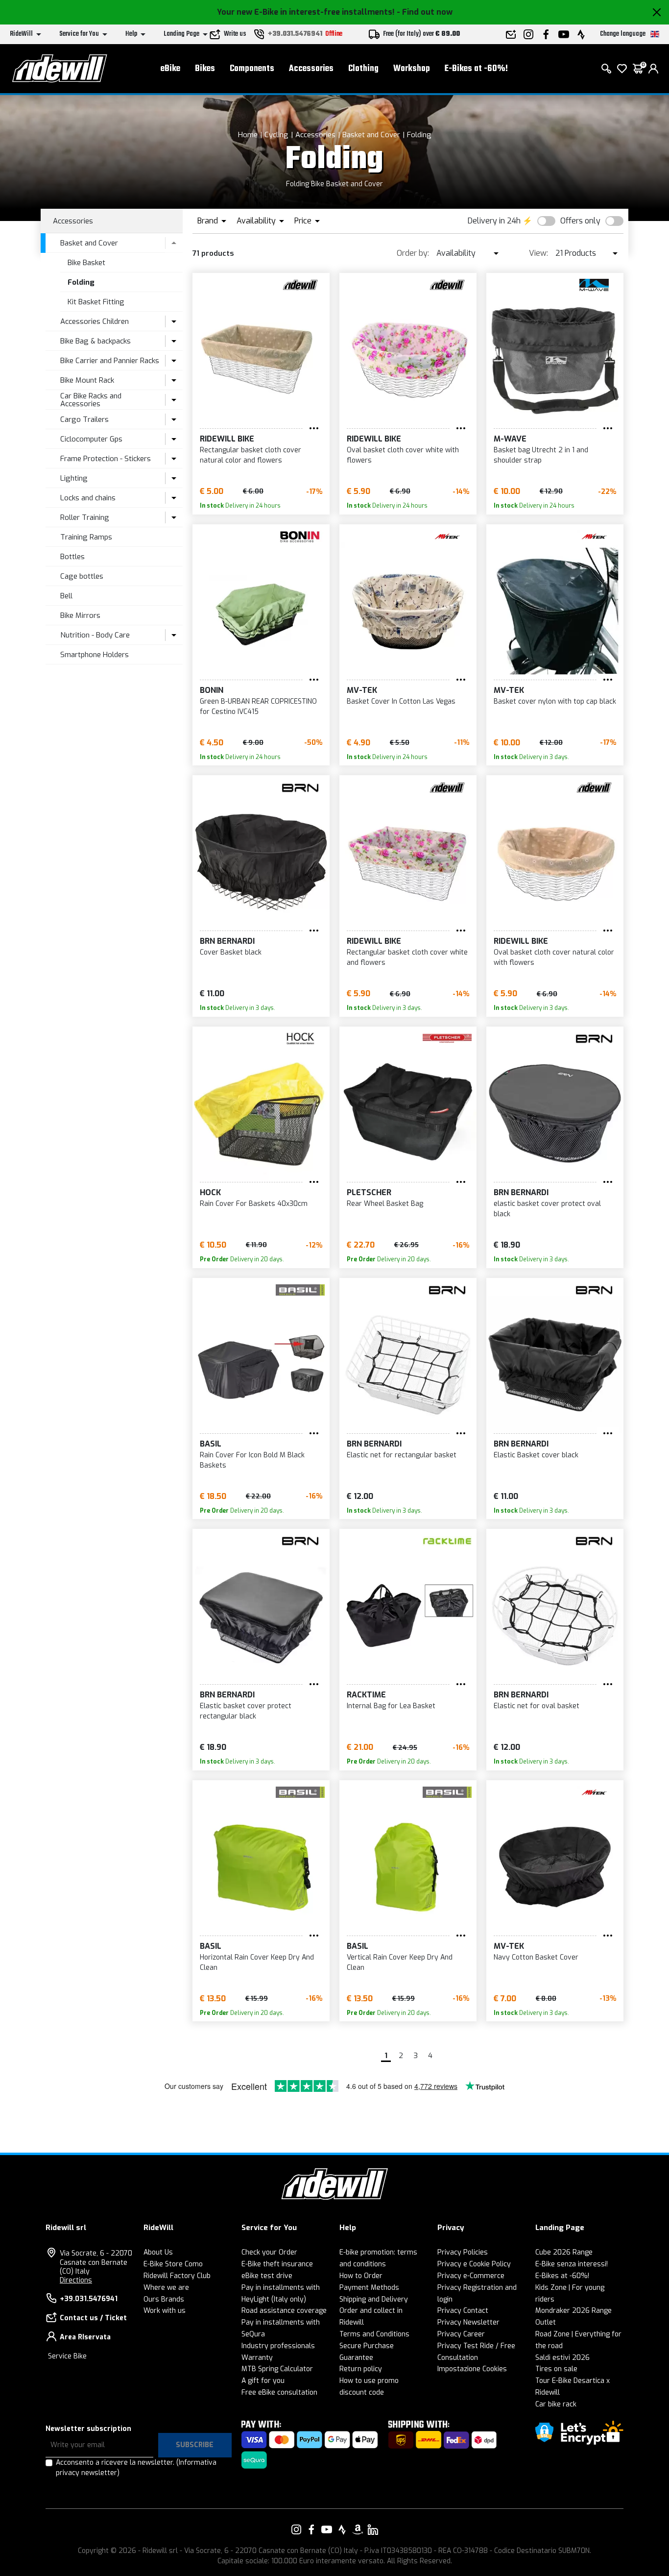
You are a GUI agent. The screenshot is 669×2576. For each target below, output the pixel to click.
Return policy (361, 2369)
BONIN (212, 690)
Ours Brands (164, 2299)
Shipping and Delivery (374, 2299)
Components (252, 69)
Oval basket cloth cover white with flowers (403, 455)
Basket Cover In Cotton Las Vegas (401, 701)
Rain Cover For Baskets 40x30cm (254, 1204)
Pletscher (369, 1192)
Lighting (74, 478)
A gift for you (263, 2381)
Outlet (546, 2322)
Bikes (205, 69)
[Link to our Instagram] (296, 2529)
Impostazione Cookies (472, 2369)
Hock (210, 1192)
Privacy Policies (463, 2252)
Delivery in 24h (494, 221)
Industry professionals (278, 2346)
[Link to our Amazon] (358, 2529)
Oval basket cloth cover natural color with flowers (554, 957)
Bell (66, 596)
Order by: (413, 253)
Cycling (276, 135)
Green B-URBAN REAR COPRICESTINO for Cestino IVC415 (258, 707)
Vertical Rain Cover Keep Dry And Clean (400, 1963)
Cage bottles (82, 576)
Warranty (257, 2358)
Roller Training (85, 517)
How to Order (361, 2276)
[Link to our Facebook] (311, 2529)
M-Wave (510, 439)
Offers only (580, 221)
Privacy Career (461, 2334)
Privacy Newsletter (468, 2322)
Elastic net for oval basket (537, 1706)
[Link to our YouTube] (327, 2529)
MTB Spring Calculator (277, 2369)
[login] (653, 69)
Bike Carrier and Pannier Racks (110, 361)
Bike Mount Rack (87, 380)
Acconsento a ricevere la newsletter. (136, 2468)
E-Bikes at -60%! (476, 69)
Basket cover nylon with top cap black (555, 701)
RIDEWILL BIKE (227, 439)
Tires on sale (556, 2369)
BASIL (211, 1444)
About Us (158, 2252)
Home (248, 135)
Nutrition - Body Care (95, 635)
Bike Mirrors (80, 615)
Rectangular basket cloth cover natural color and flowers (251, 455)
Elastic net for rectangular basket (402, 1455)
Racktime (366, 1695)
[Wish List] (622, 69)
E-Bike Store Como (173, 2264)
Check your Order (269, 2252)
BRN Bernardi (227, 941)
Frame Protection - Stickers (106, 459)
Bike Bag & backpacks (96, 341)
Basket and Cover (371, 135)
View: (538, 253)
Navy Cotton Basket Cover (536, 1957)
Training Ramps (86, 537)
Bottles (72, 557)
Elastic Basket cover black (536, 1455)
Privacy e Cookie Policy (474, 2264)
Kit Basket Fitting (96, 302)
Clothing (363, 69)
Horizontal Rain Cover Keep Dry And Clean (257, 1963)
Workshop (412, 69)
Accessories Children (95, 321)
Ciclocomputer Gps (91, 439)
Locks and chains (88, 498)
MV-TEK (362, 690)
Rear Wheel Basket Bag (385, 1204)
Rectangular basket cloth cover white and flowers (407, 957)
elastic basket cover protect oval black (547, 1209)
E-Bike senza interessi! (572, 2264)
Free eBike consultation (279, 2392)
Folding (419, 135)
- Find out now (425, 12)
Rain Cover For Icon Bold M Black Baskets (252, 1460)
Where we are (166, 2288)
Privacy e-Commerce (471, 2276)
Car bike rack (556, 2404)
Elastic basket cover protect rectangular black (246, 1711)
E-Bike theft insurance (277, 2264)
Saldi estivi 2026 (562, 2358)
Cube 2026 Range (564, 2252)
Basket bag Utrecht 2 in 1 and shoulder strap (541, 455)
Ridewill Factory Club (177, 2276)
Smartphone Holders (95, 655)
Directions (76, 2280)
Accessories (311, 69)
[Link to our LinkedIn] (373, 2529)
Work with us (165, 2311)
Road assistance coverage (284, 2311)
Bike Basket (86, 263)
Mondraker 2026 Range (573, 2311)
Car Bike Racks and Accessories (91, 400)
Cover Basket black (231, 952)
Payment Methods (369, 2288)
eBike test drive (267, 2276)
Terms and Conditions (374, 2334)
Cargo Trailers (84, 419)
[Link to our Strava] (342, 2529)
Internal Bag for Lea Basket (391, 1706)
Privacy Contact (463, 2311)
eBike (170, 69)
